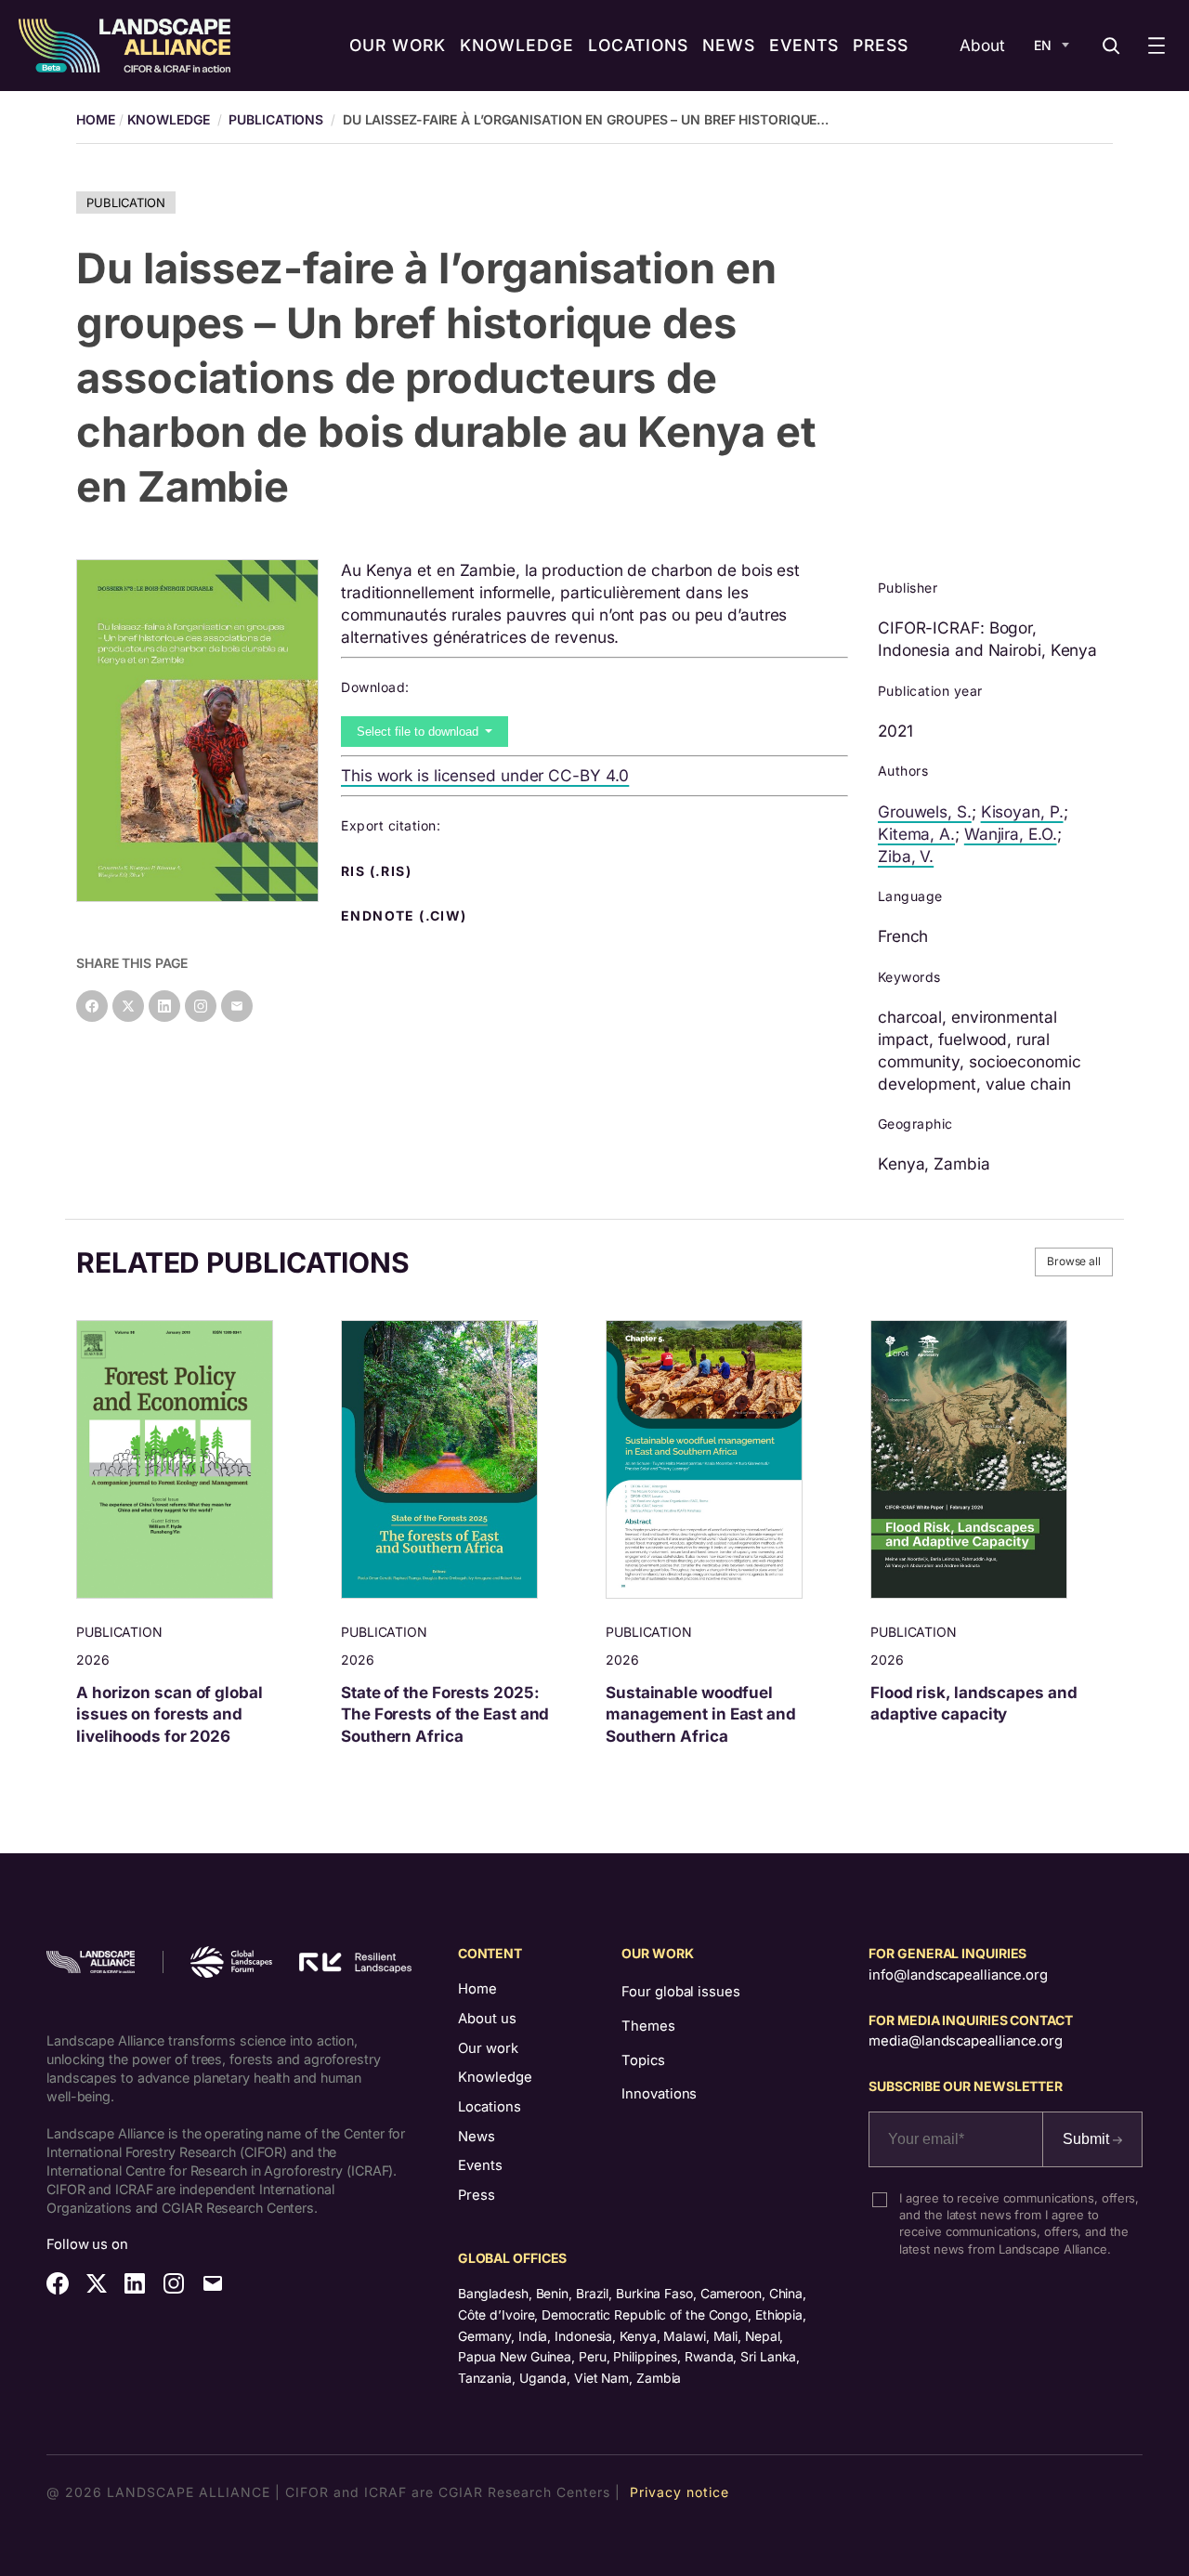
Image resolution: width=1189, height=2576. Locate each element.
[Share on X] (128, 1006)
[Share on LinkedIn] (164, 1006)
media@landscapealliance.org (965, 2041)
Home (477, 1989)
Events (480, 2165)
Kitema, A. (916, 834)
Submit (1088, 2139)
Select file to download (419, 732)
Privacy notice (679, 2492)
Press (477, 2195)
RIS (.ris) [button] (378, 871)
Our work (488, 2048)
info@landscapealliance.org (958, 1975)
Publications (276, 119)
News (477, 2137)
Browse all (1074, 1261)
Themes (648, 2026)
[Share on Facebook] (92, 1006)
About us (487, 2019)
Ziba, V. (906, 856)
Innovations (659, 2094)
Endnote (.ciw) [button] (406, 916)
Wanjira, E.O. (1011, 834)
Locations (490, 2107)
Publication (126, 203)
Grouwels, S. (925, 811)
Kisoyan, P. (1022, 811)
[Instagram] (201, 1006)
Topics (643, 2060)
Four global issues (680, 1992)
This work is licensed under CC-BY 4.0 (485, 775)
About (982, 45)
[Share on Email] (237, 1006)
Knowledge (169, 119)
